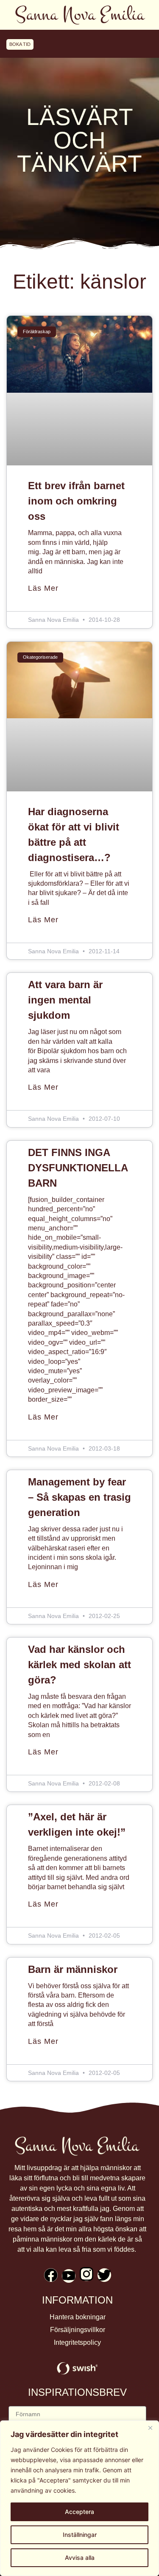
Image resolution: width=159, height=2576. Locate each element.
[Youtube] (69, 2276)
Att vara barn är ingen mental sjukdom (65, 1000)
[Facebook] (51, 2275)
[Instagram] (86, 2274)
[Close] (150, 2428)
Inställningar (80, 2535)
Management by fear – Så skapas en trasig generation (79, 1497)
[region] (79, 2498)
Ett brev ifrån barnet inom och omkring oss (76, 501)
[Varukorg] (139, 44)
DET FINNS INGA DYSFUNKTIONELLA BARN (78, 1168)
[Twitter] (104, 2275)
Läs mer (43, 588)
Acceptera (79, 2512)
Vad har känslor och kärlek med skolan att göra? (79, 1665)
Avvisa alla (80, 2558)
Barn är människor (73, 1969)
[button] (79, 44)
